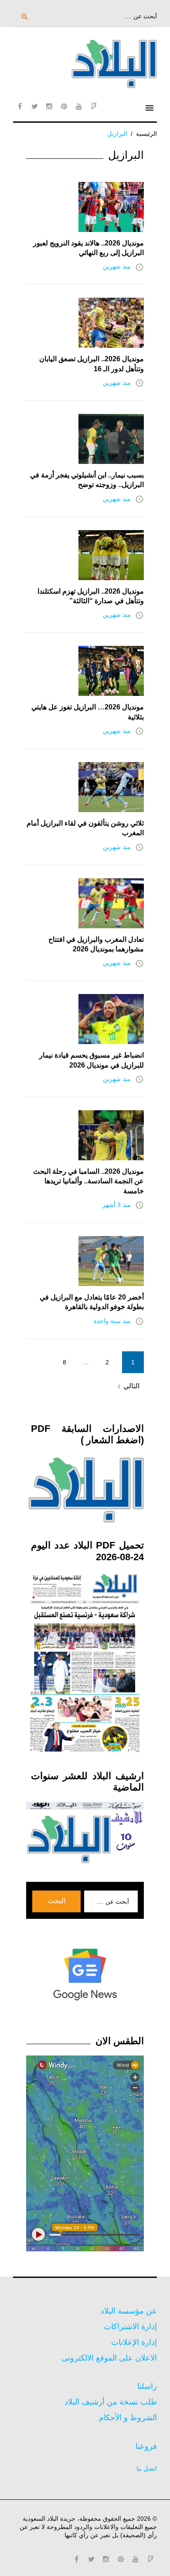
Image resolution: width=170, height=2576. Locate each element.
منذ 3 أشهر (117, 1205)
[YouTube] (79, 106)
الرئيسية (146, 134)
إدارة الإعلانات (134, 2342)
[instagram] (49, 106)
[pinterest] (64, 106)
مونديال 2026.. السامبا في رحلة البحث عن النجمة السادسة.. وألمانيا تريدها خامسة (88, 1181)
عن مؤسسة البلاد (129, 2311)
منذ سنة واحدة (112, 1321)
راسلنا (147, 2386)
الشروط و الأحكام (128, 2418)
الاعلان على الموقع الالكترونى (109, 2358)
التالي (127, 1387)
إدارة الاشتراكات (130, 2327)
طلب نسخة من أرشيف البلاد (111, 2402)
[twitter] (34, 106)
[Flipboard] (94, 106)
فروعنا (146, 2446)
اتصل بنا (147, 2469)
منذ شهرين (117, 266)
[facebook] (20, 106)
